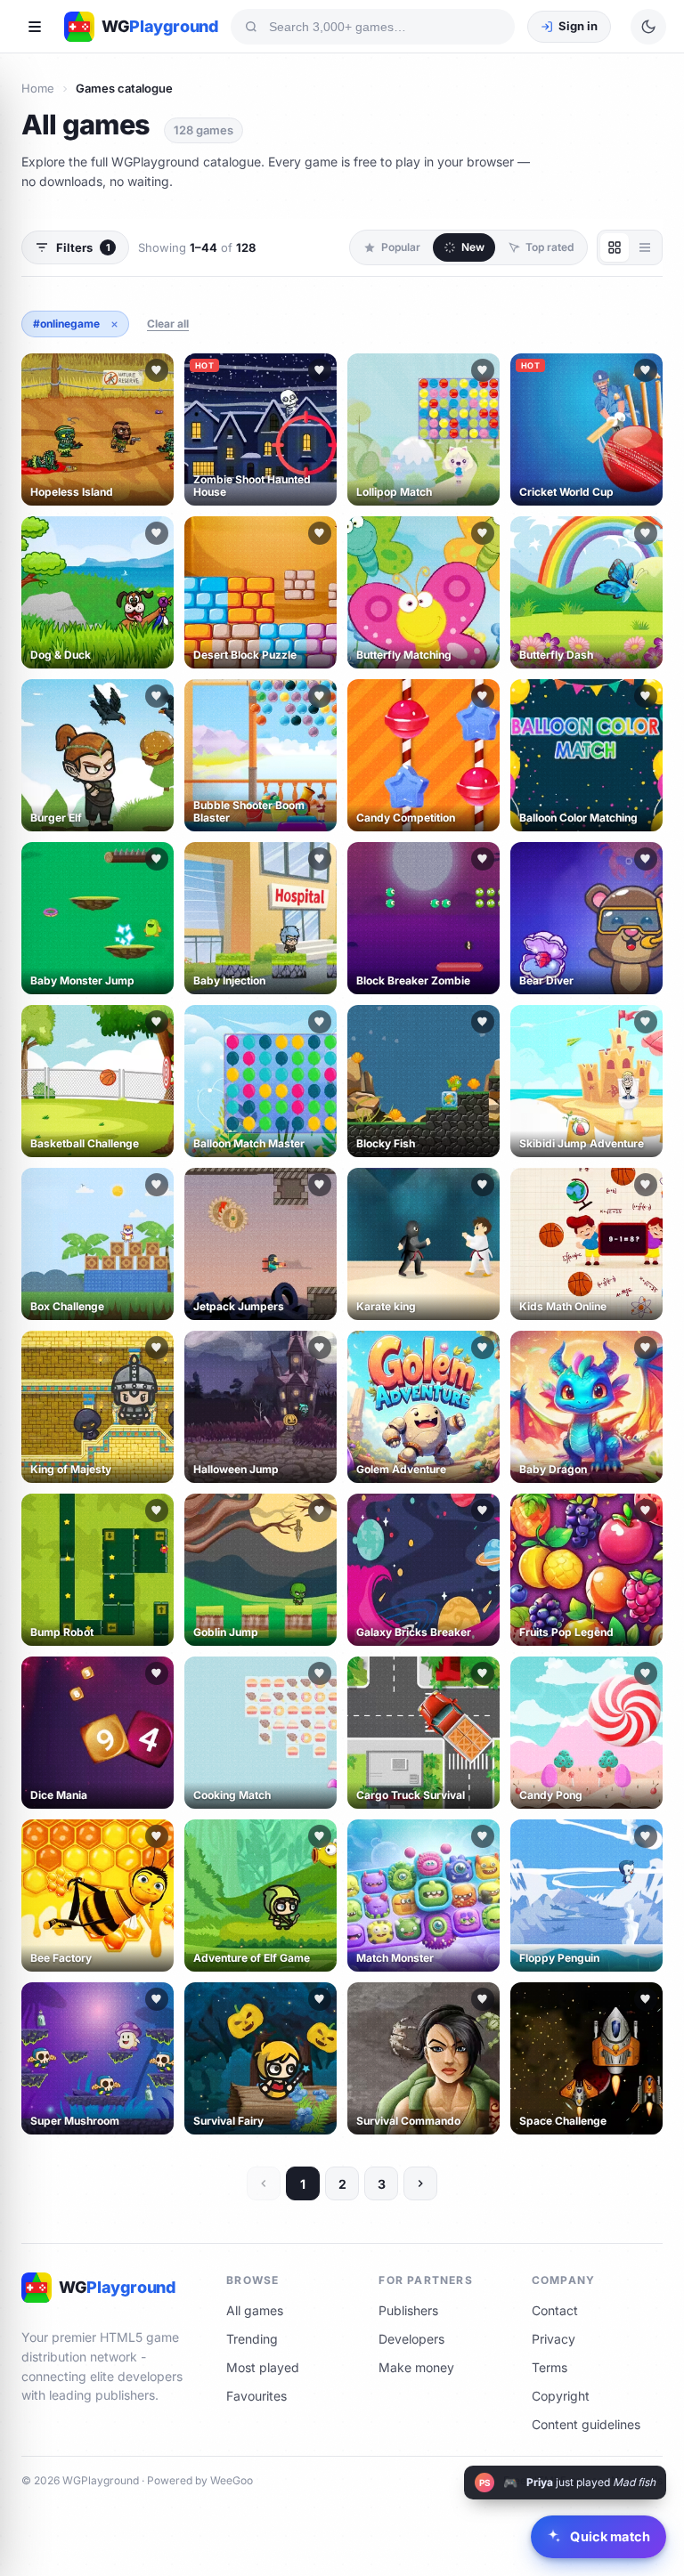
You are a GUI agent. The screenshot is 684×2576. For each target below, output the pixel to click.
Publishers (408, 2310)
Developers (411, 2339)
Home (38, 88)
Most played (263, 2367)
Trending (252, 2339)
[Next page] (420, 2183)
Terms (550, 2367)
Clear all (168, 324)
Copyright (561, 2396)
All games (255, 2310)
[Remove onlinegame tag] (114, 324)
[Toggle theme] (648, 27)
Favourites (256, 2396)
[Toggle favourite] (157, 370)
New (473, 247)
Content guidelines (586, 2424)
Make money (416, 2367)
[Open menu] (35, 27)
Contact (555, 2310)
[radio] (615, 247)
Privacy (554, 2339)
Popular (401, 247)
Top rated (550, 247)
